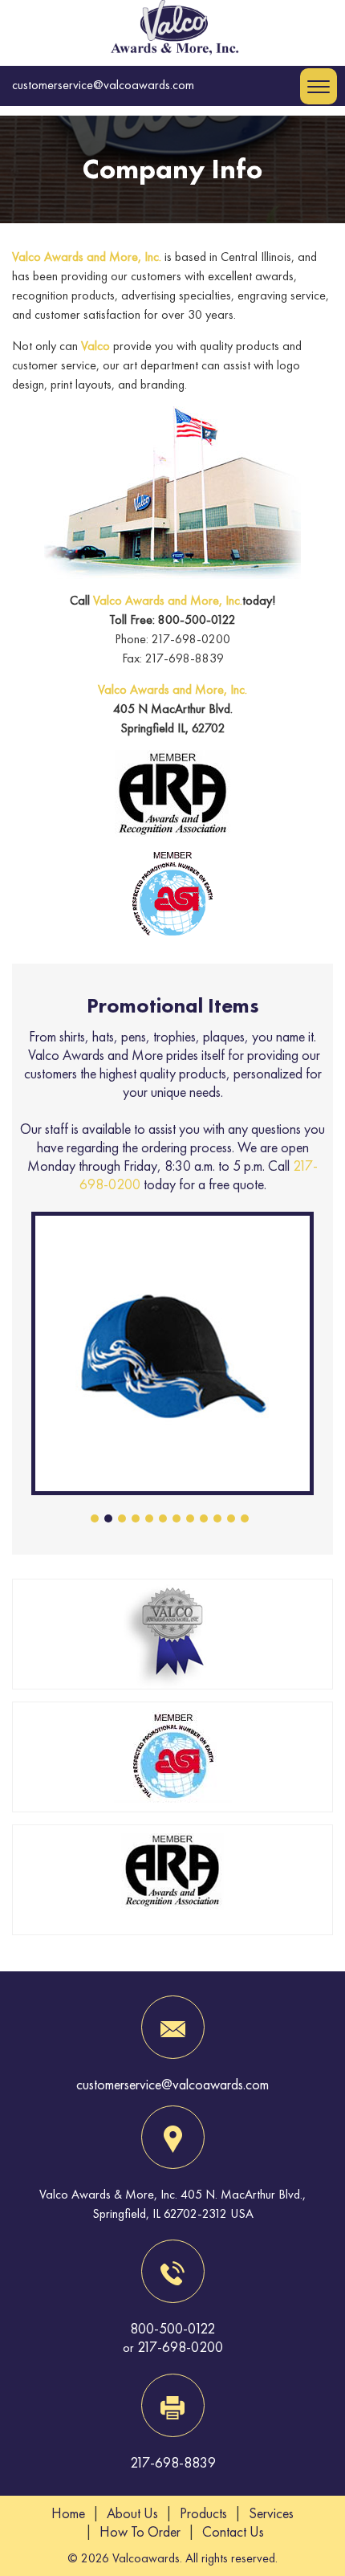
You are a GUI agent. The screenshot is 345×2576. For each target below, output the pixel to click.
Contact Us (233, 2531)
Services (271, 2513)
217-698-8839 (173, 2462)
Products (203, 2513)
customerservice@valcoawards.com (103, 85)
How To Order (140, 2531)
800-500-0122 (172, 2328)
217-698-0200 (180, 2347)
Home (68, 2513)
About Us (132, 2513)
